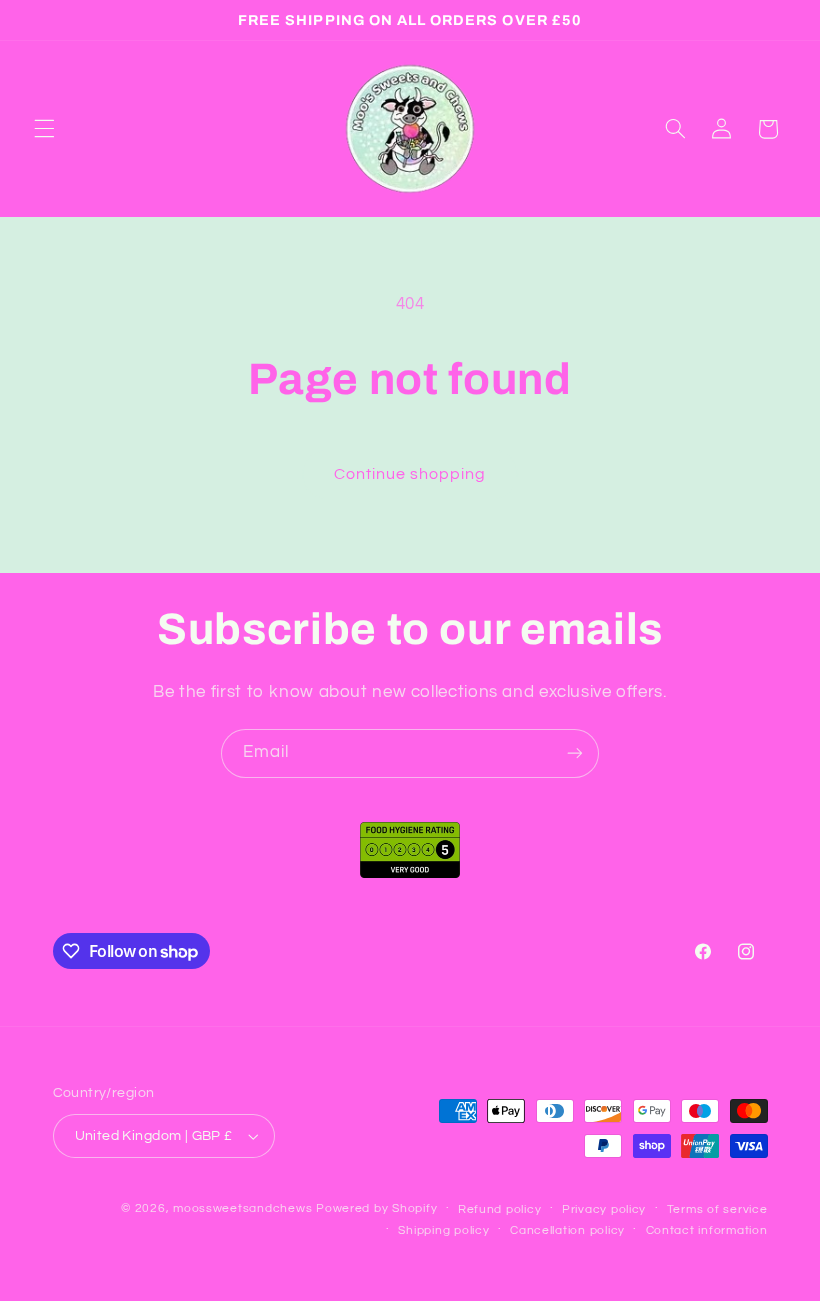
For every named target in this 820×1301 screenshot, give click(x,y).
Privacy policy (604, 1209)
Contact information (707, 1230)
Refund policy (500, 1209)
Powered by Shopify (376, 1208)
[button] (44, 129)
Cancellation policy (567, 1230)
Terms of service (717, 1209)
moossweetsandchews (242, 1208)
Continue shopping (410, 474)
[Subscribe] (575, 753)
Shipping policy (443, 1230)
